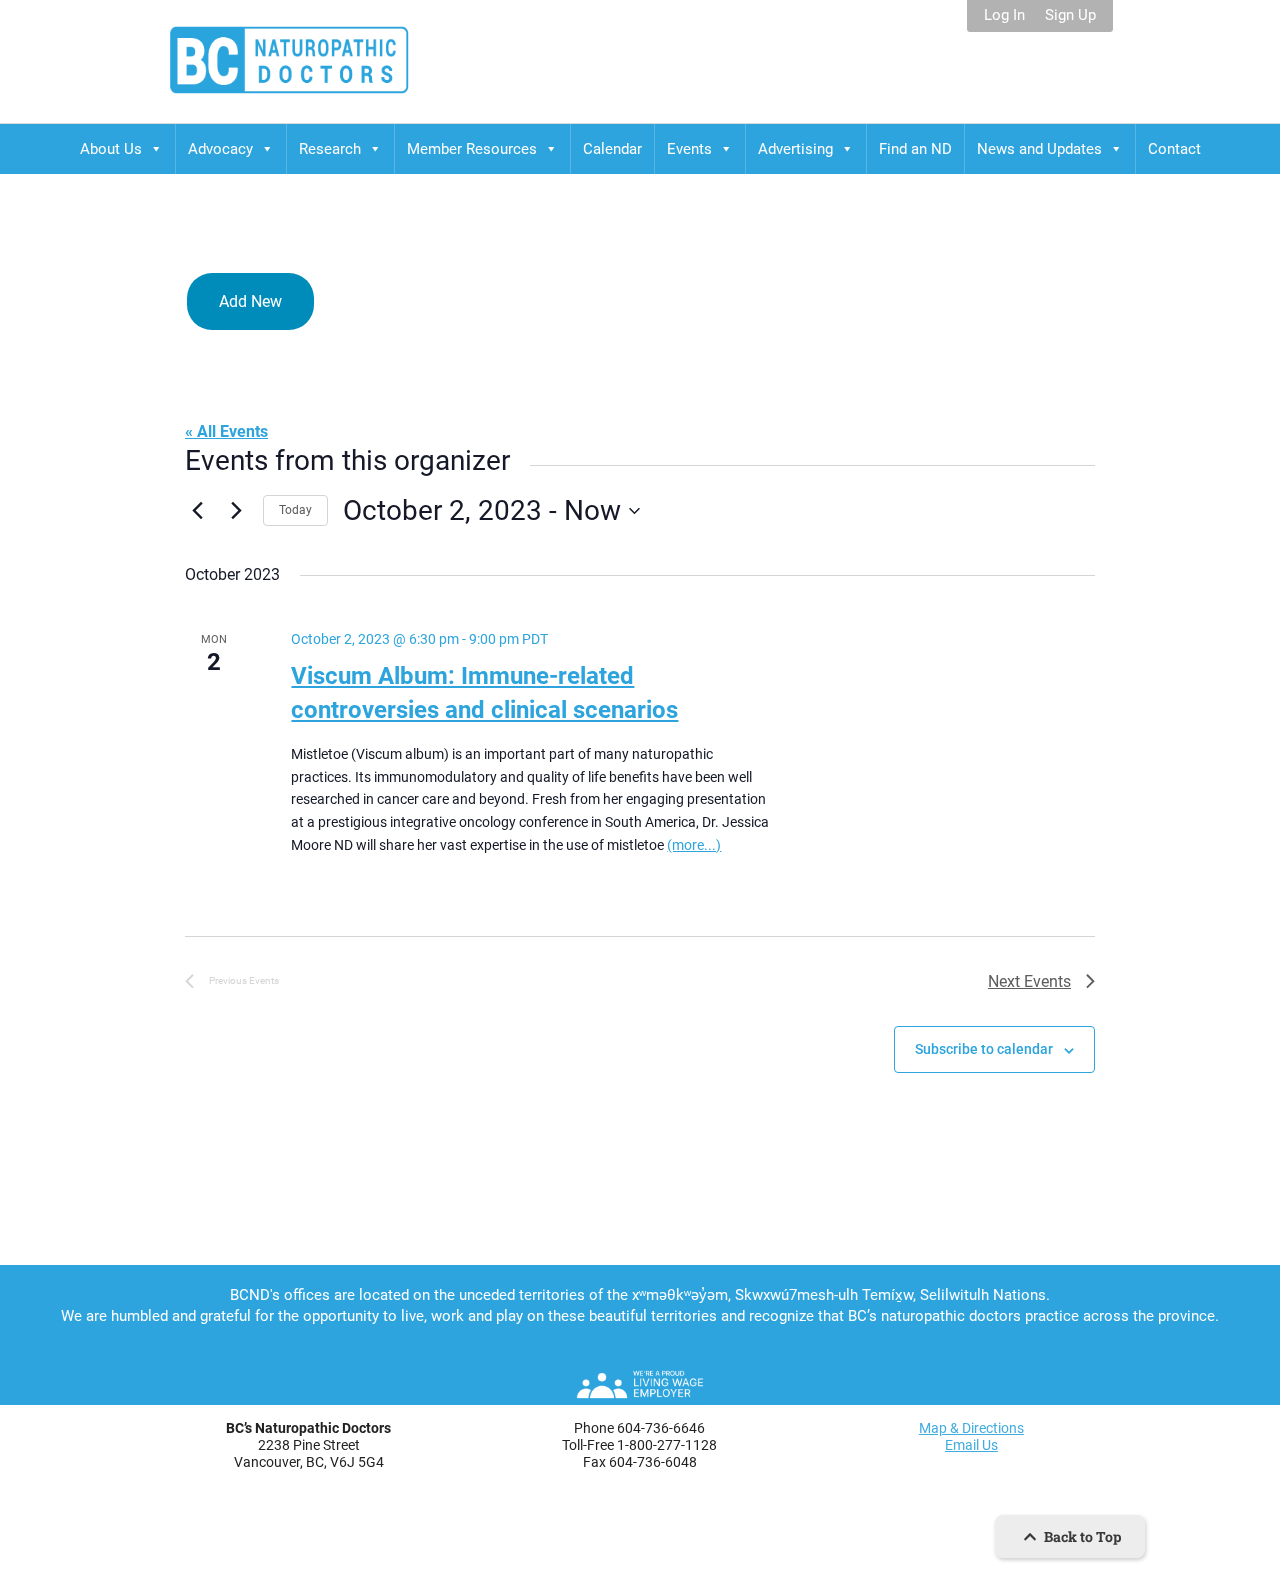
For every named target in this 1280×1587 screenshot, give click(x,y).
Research (330, 149)
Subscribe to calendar (984, 1049)
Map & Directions (971, 1428)
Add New (250, 301)
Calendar (612, 149)
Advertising (795, 149)
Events (689, 149)
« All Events (226, 431)
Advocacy (220, 149)
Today (295, 510)
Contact (1174, 149)
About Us (111, 149)
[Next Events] (236, 511)
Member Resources (472, 149)
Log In (1004, 15)
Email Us (971, 1445)
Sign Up (1070, 15)
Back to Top (1081, 1536)
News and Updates (1039, 149)
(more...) (694, 845)
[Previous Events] (197, 511)
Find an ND (915, 149)
